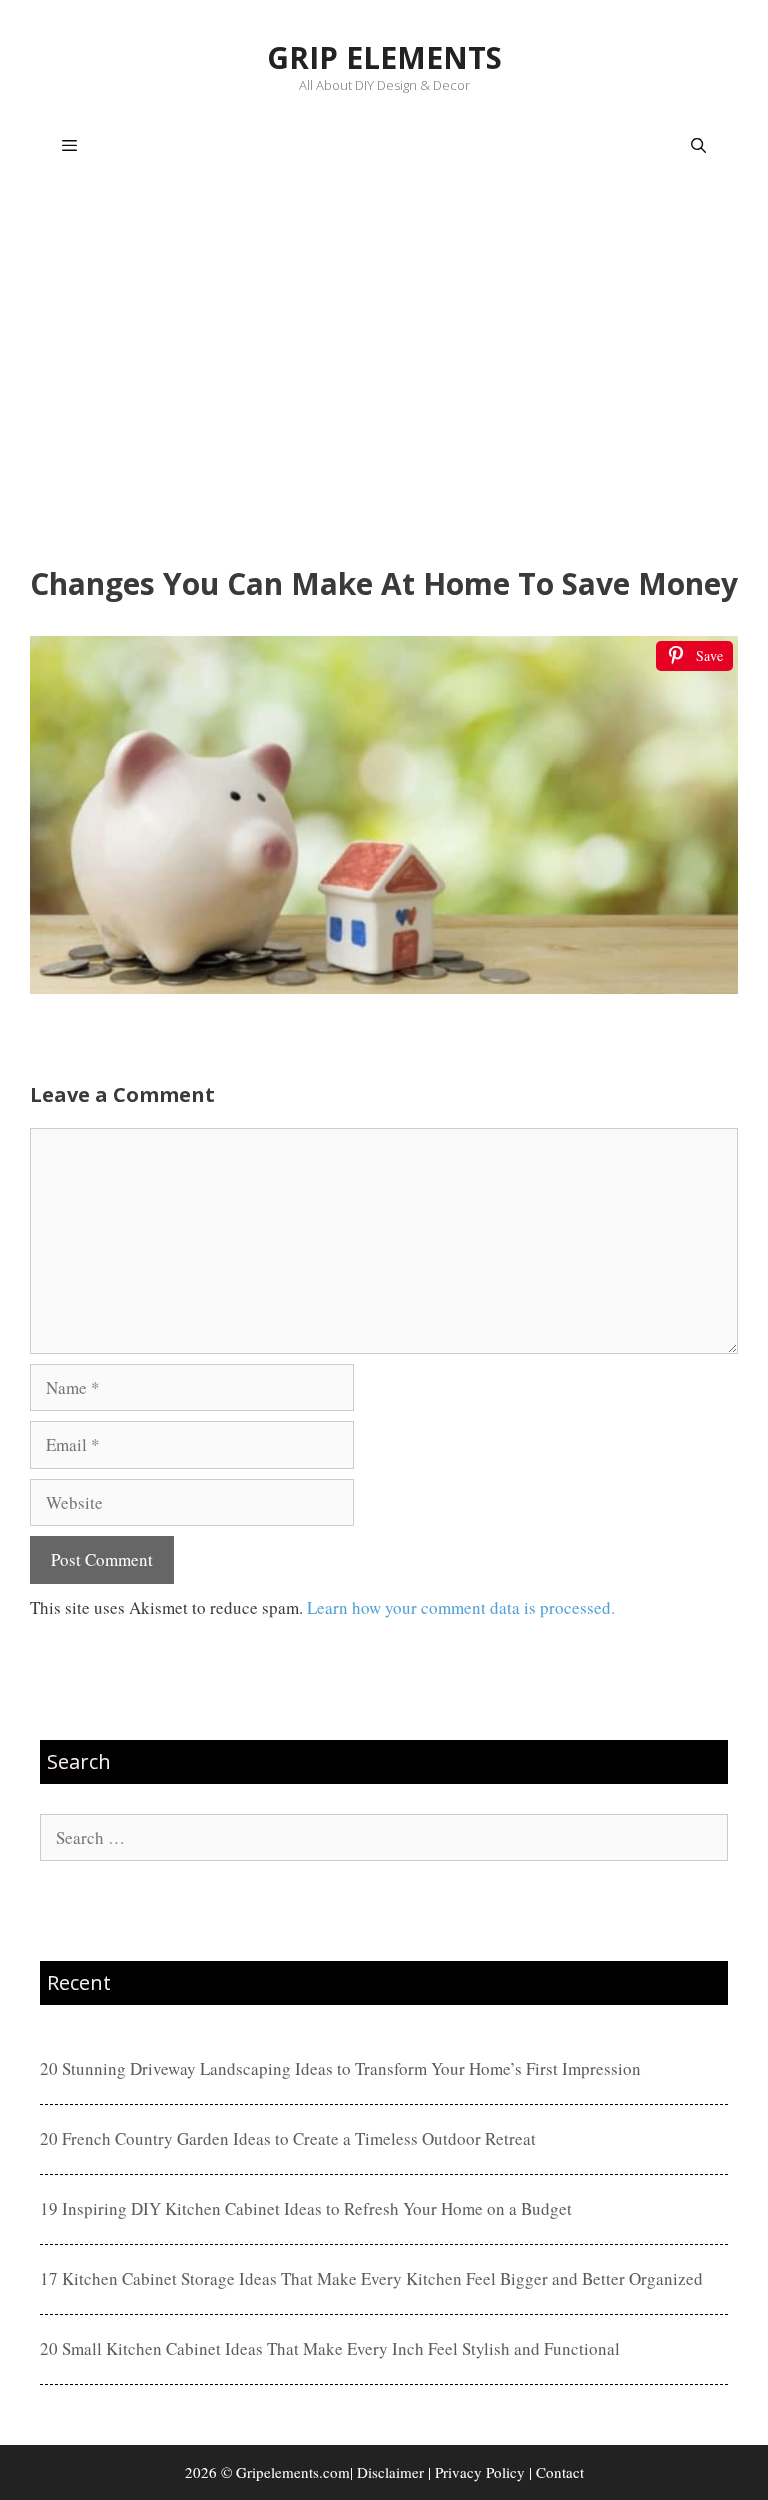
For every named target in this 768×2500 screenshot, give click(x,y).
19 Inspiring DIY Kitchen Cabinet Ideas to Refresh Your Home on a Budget (306, 2208)
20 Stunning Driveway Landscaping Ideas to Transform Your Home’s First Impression (340, 2068)
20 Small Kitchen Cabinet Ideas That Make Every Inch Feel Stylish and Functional (330, 2348)
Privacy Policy (480, 2472)
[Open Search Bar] (698, 146)
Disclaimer (390, 2472)
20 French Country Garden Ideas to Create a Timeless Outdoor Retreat (288, 2138)
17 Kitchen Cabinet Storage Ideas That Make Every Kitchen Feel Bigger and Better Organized (371, 2278)
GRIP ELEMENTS (384, 57)
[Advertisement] (384, 376)
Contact (560, 2472)
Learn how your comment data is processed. (461, 1607)
